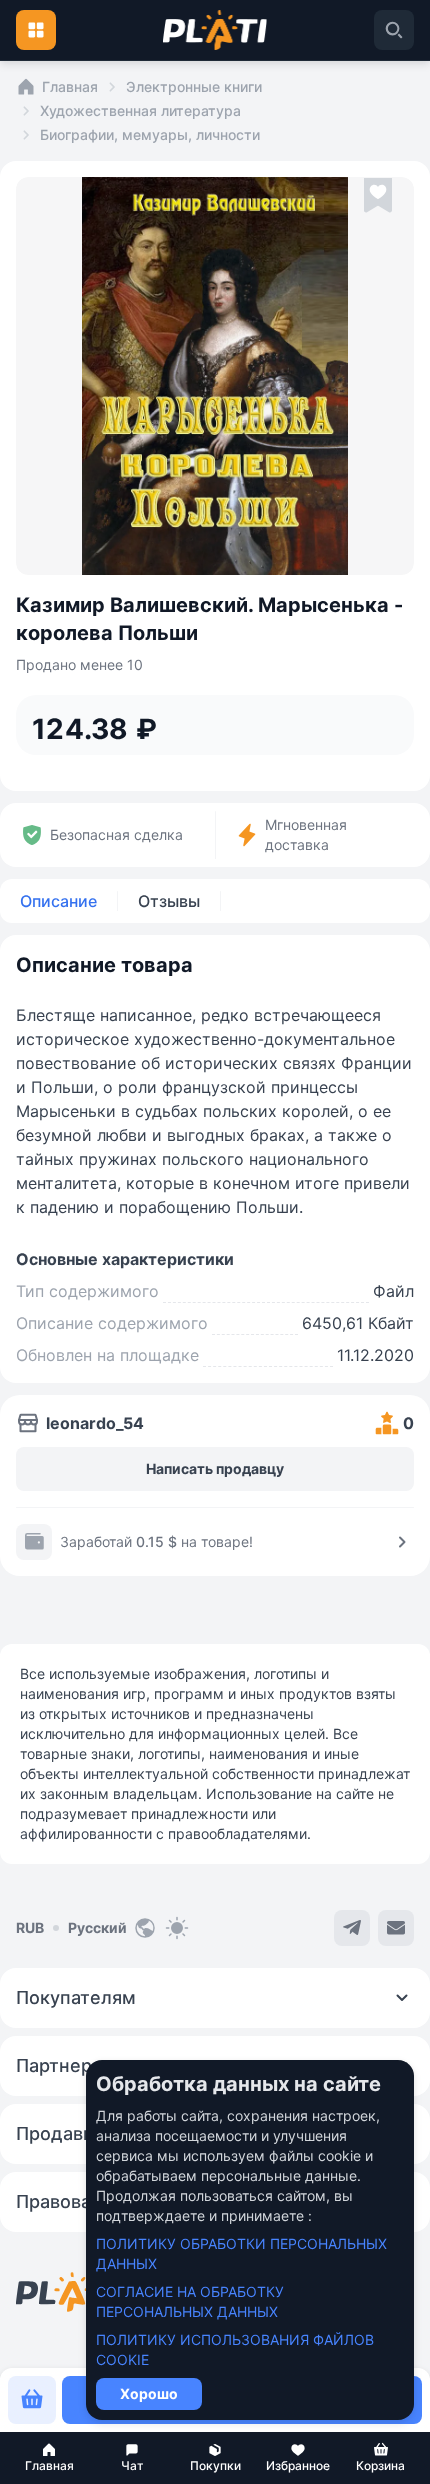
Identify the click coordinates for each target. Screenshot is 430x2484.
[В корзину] (32, 2400)
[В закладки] (378, 196)
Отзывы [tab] (169, 901)
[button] (49, 2458)
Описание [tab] (58, 901)
